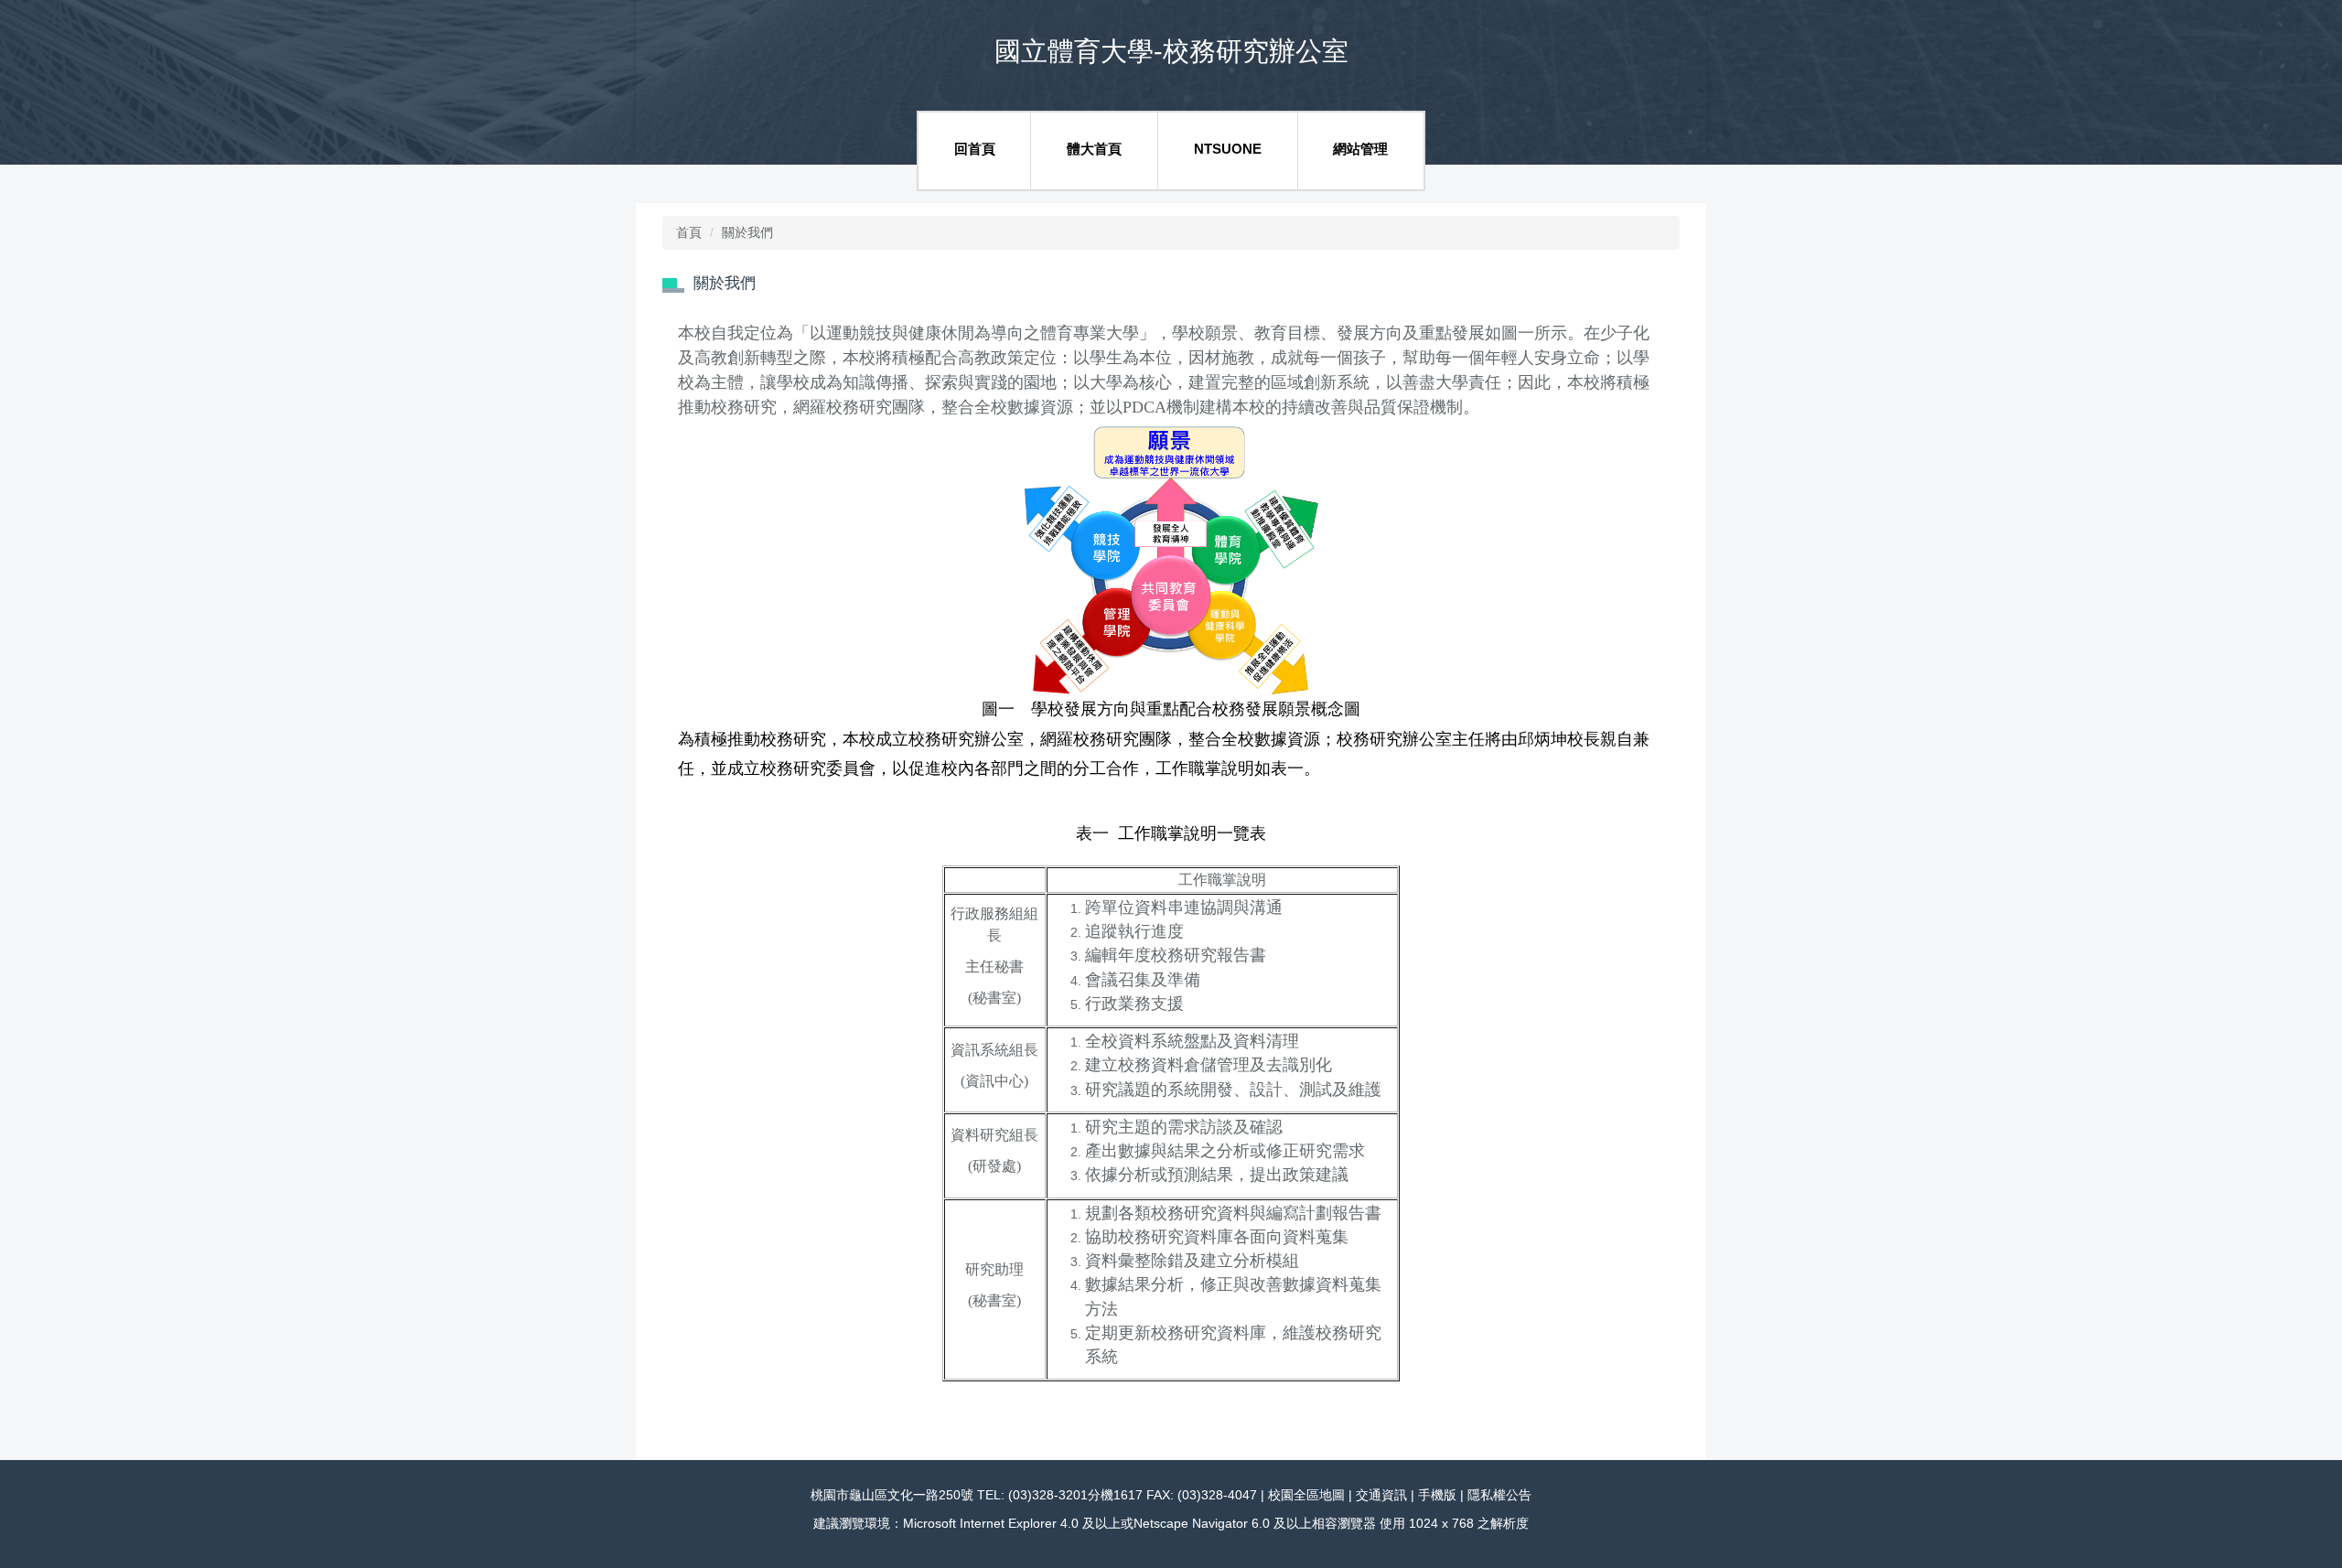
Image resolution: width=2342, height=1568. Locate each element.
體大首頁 (1094, 149)
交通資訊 (1381, 1495)
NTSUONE (1228, 149)
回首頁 (975, 149)
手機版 (1437, 1495)
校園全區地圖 (1306, 1495)
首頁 (689, 232)
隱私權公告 (1499, 1495)
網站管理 (1360, 149)
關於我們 (747, 232)
